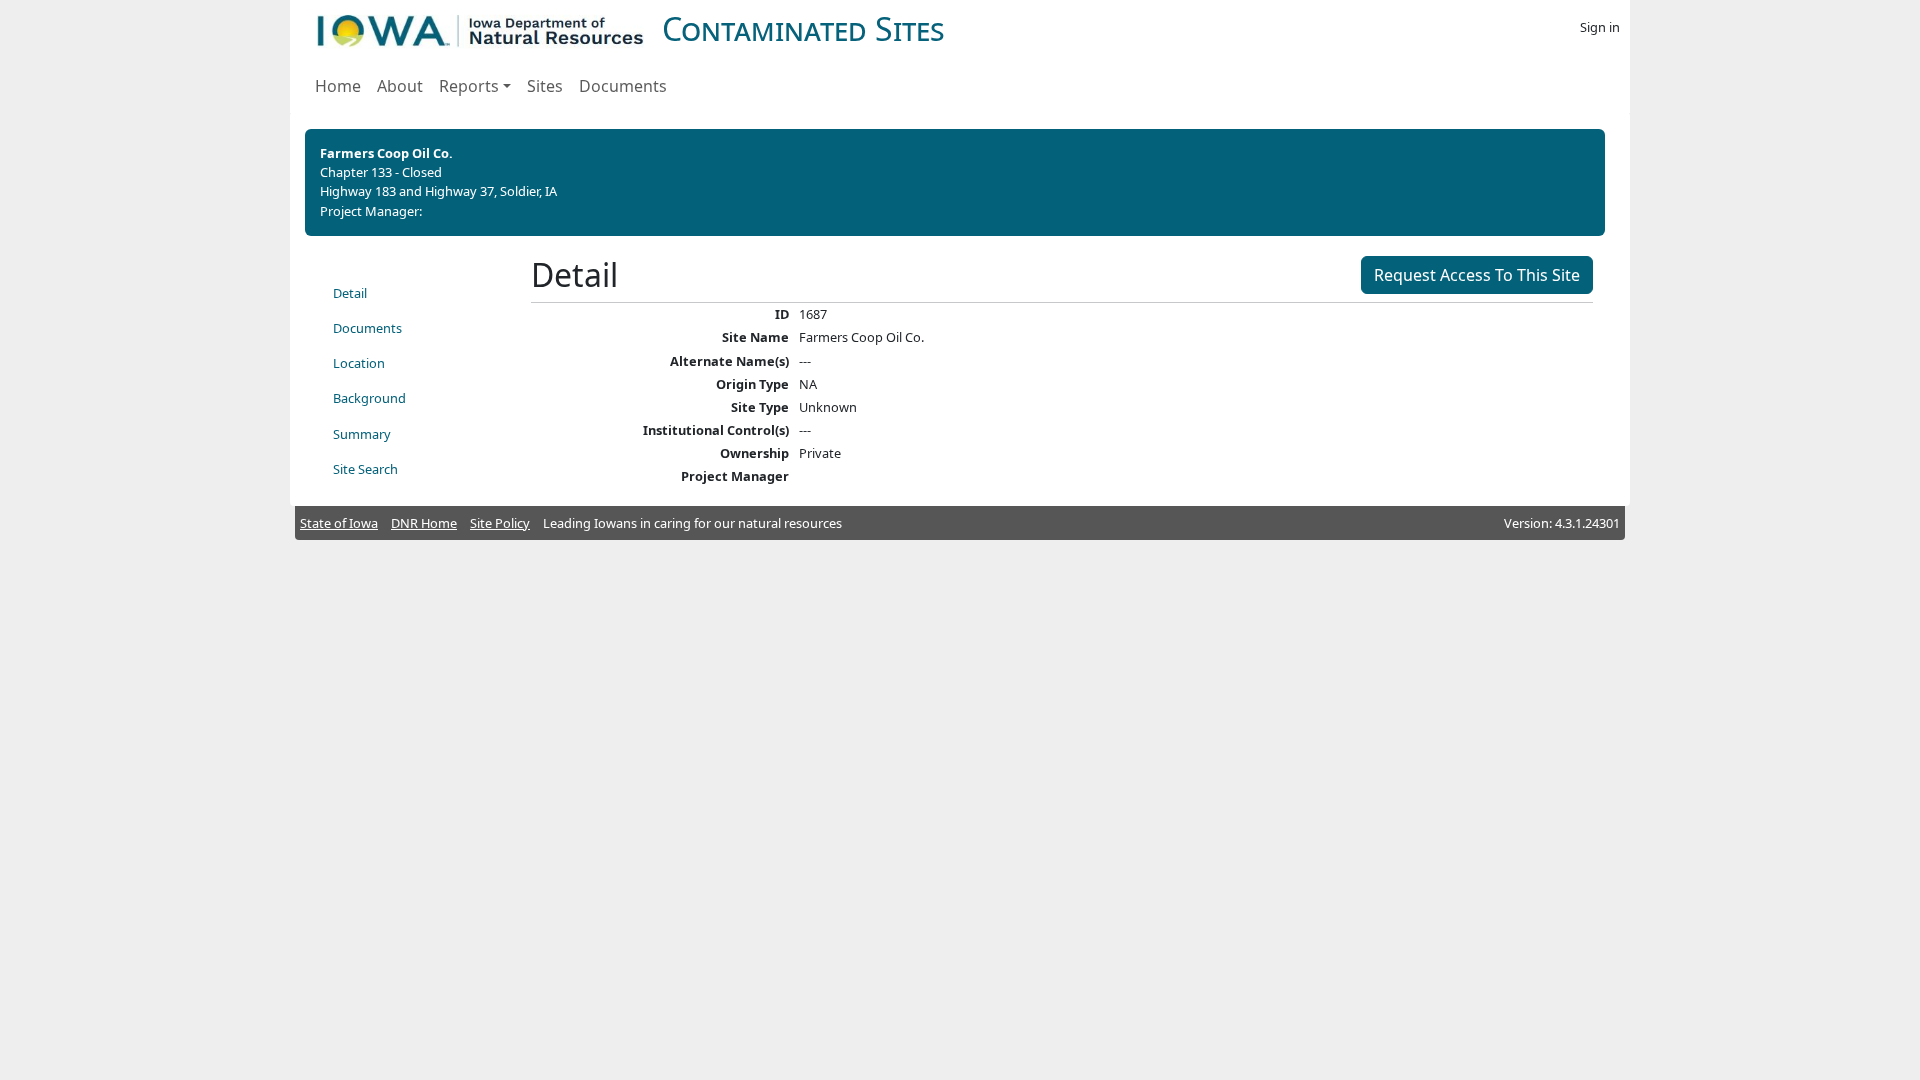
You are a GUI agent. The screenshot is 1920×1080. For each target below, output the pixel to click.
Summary (362, 434)
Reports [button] (469, 86)
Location (359, 363)
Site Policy (500, 523)
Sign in (1600, 27)
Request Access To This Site (1477, 275)
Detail (350, 293)
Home (338, 86)
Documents (623, 86)
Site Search (365, 469)
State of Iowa (339, 523)
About (400, 86)
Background (369, 398)
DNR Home (424, 523)
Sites (545, 86)
